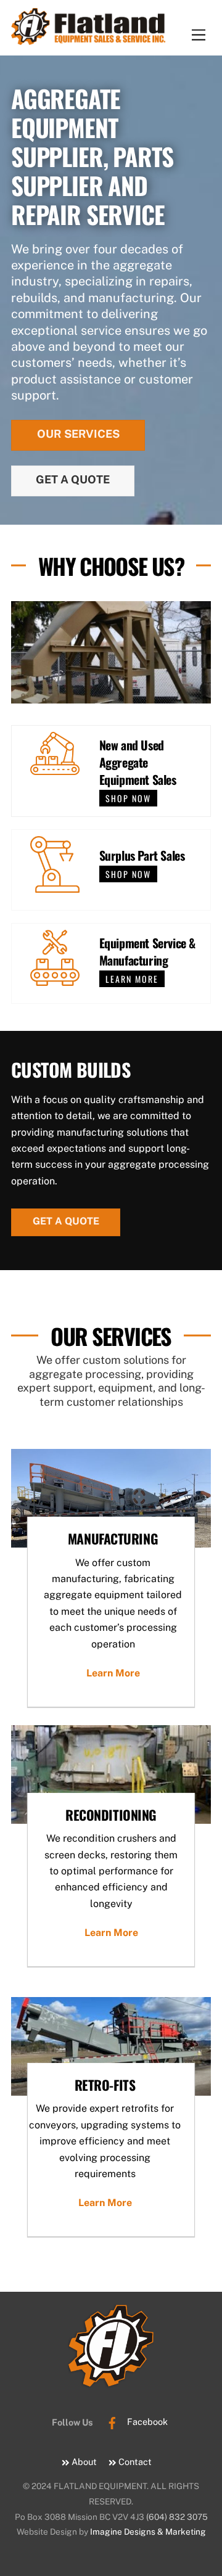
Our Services (78, 434)
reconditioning (111, 1815)
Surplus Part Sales (142, 855)
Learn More (113, 1673)
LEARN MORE (132, 979)
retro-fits (105, 2085)
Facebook (146, 2422)
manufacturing (113, 1538)
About (83, 2462)
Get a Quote (73, 479)
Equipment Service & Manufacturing (147, 951)
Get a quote (66, 1221)
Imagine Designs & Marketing (148, 2532)
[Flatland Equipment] (88, 38)
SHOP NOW (128, 798)
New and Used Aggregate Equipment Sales (138, 762)
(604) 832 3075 (177, 2517)
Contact (134, 2462)
